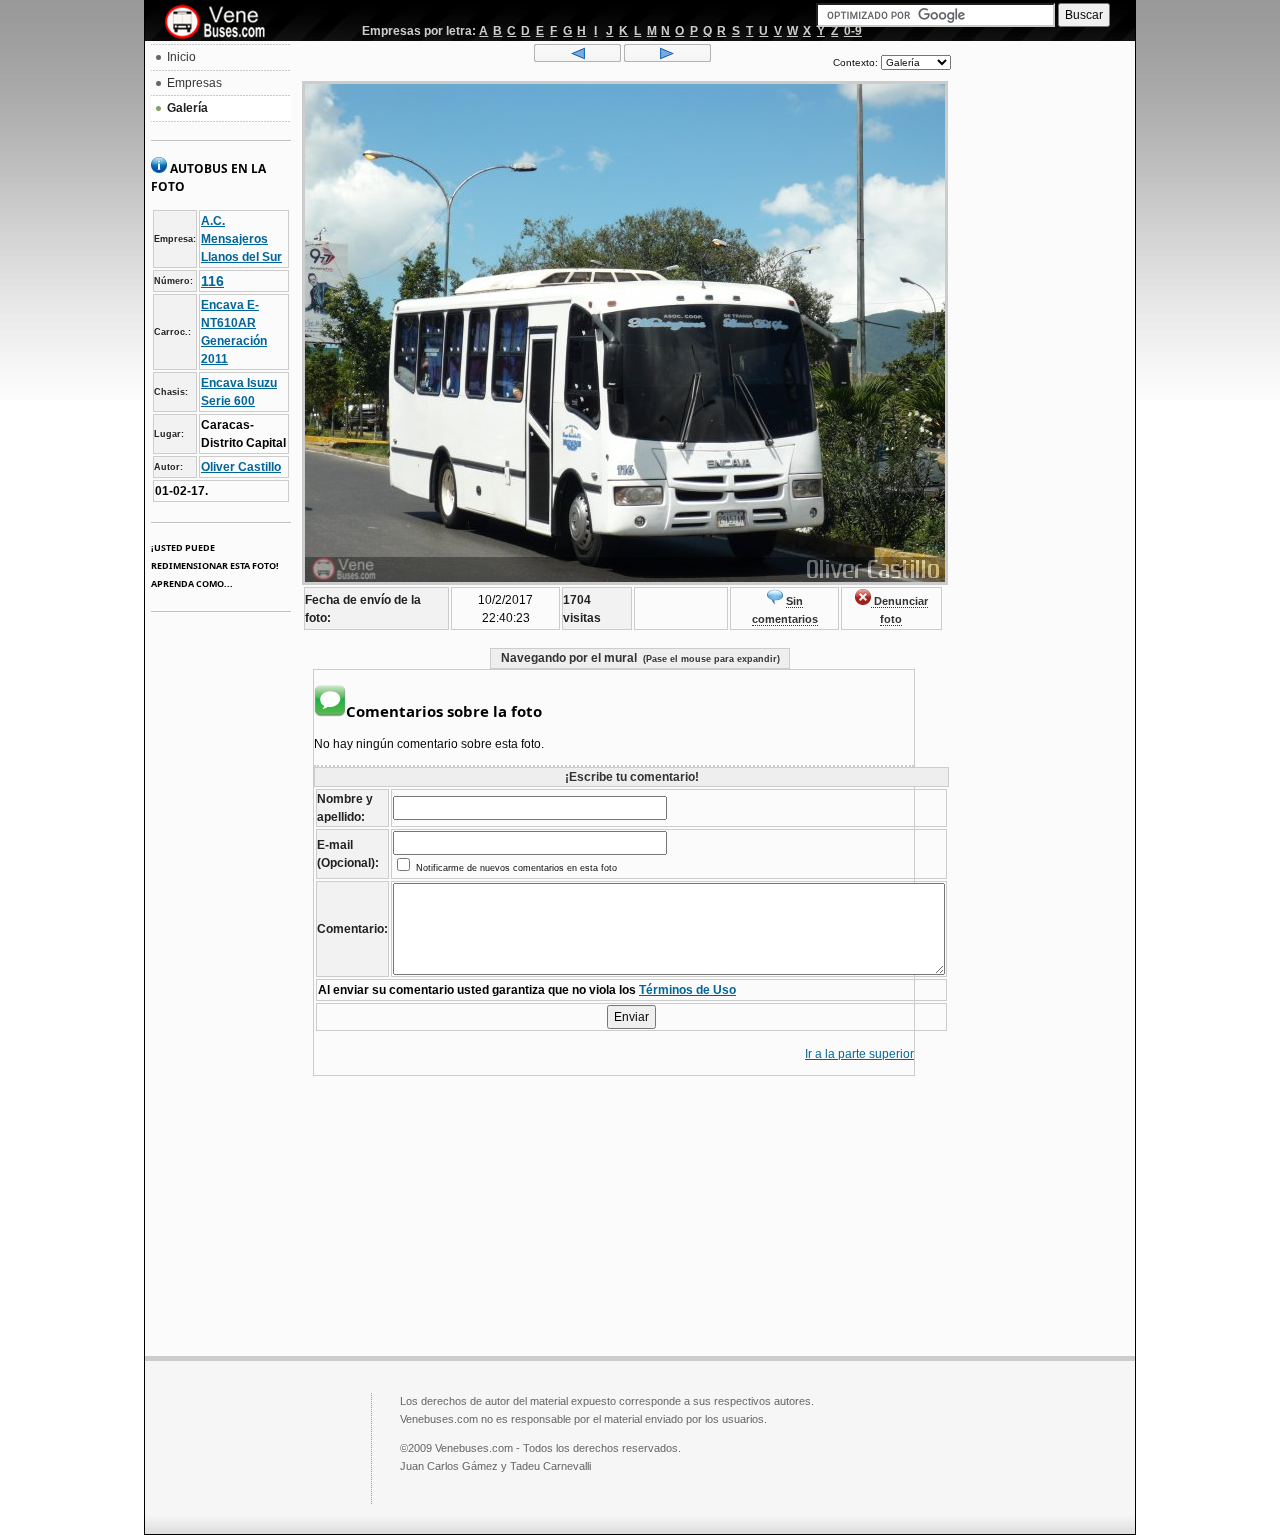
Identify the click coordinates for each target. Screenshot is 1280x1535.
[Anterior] (577, 58)
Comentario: (352, 929)
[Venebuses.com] (222, 23)
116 (212, 281)
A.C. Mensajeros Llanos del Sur (241, 239)
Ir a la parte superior (859, 1054)
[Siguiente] (667, 58)
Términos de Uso (687, 990)
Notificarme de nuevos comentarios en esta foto (515, 868)
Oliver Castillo (241, 467)
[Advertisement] (1043, 346)
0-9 (853, 31)
